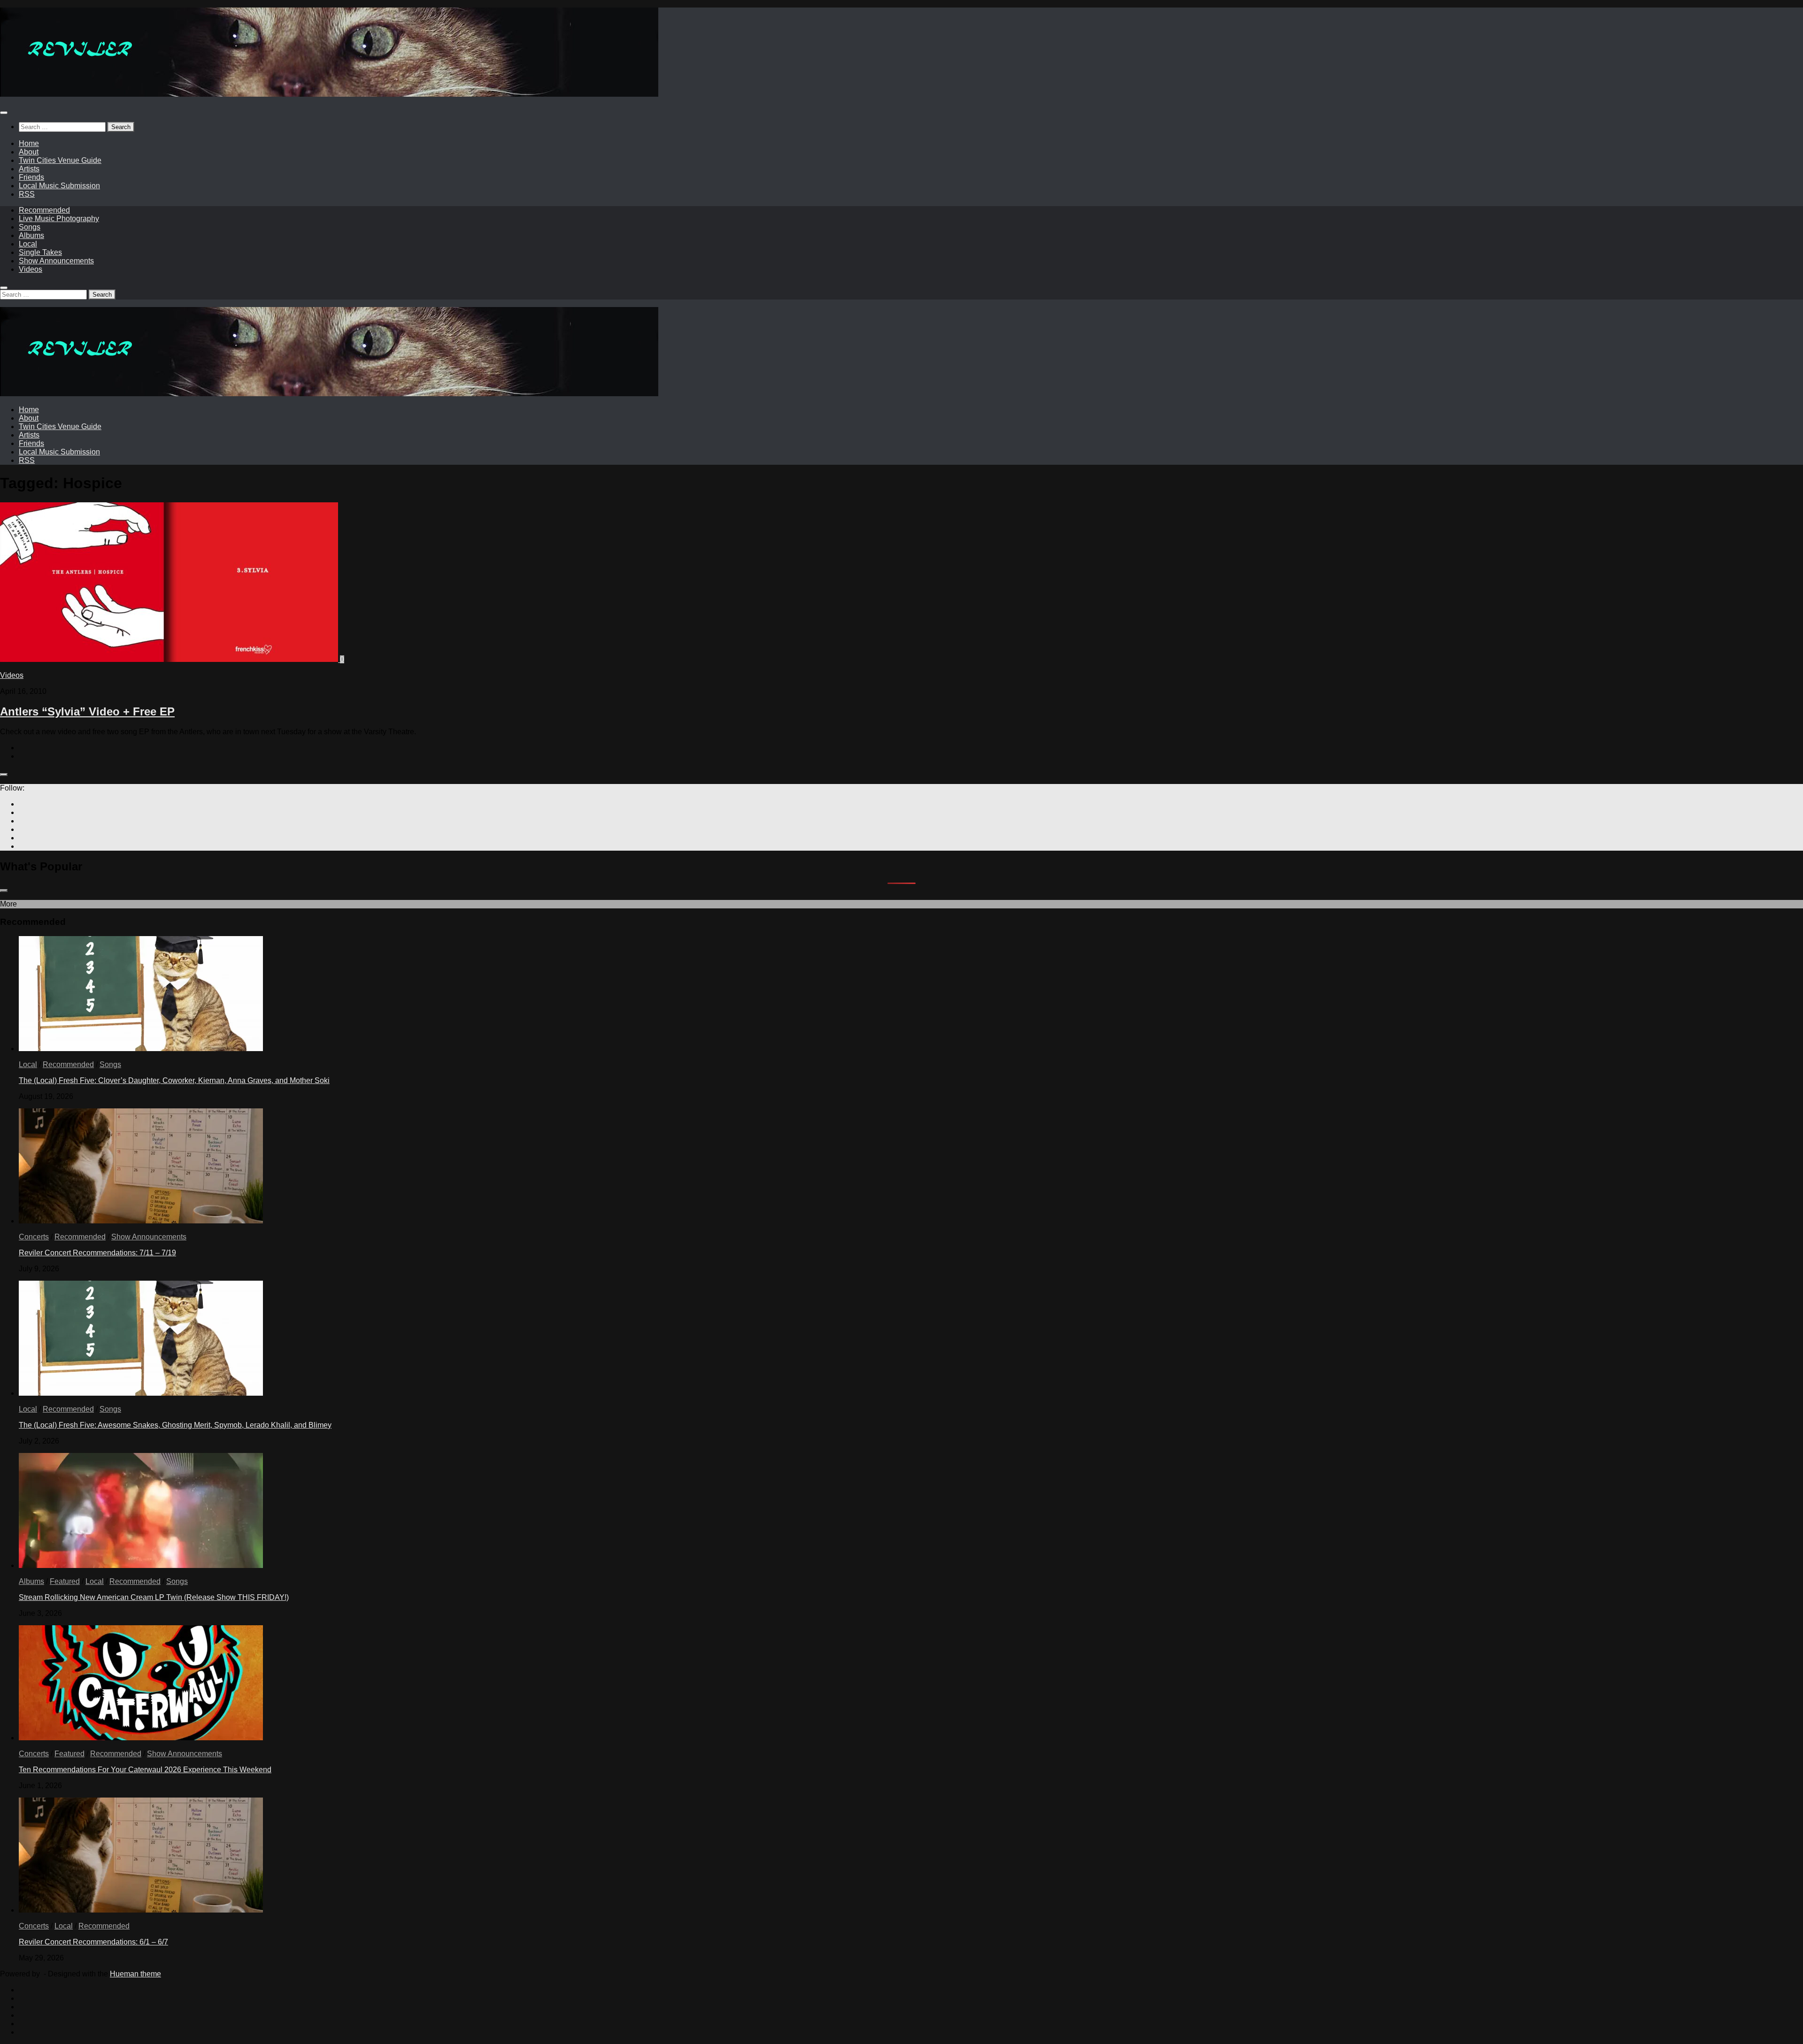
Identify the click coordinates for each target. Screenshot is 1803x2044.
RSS (27, 194)
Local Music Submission (59, 186)
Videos (31, 269)
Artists (29, 169)
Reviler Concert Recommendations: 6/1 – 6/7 (93, 1942)
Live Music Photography (59, 219)
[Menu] (4, 113)
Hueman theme (135, 1974)
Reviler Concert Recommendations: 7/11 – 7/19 (97, 1253)
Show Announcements (56, 261)
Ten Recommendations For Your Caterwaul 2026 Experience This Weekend (145, 1770)
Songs (30, 227)
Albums (31, 235)
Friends (31, 177)
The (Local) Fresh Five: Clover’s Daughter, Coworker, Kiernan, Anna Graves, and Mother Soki (174, 1080)
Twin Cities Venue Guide (60, 160)
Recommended (44, 210)
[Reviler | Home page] (329, 94)
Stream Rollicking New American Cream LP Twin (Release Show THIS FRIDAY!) (154, 1597)
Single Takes (40, 252)
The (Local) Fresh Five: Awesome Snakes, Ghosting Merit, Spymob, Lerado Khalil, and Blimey (175, 1425)
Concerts (34, 1237)
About (29, 152)
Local (28, 244)
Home (29, 143)
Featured (65, 1581)
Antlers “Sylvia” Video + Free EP (87, 711)
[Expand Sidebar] (4, 775)
